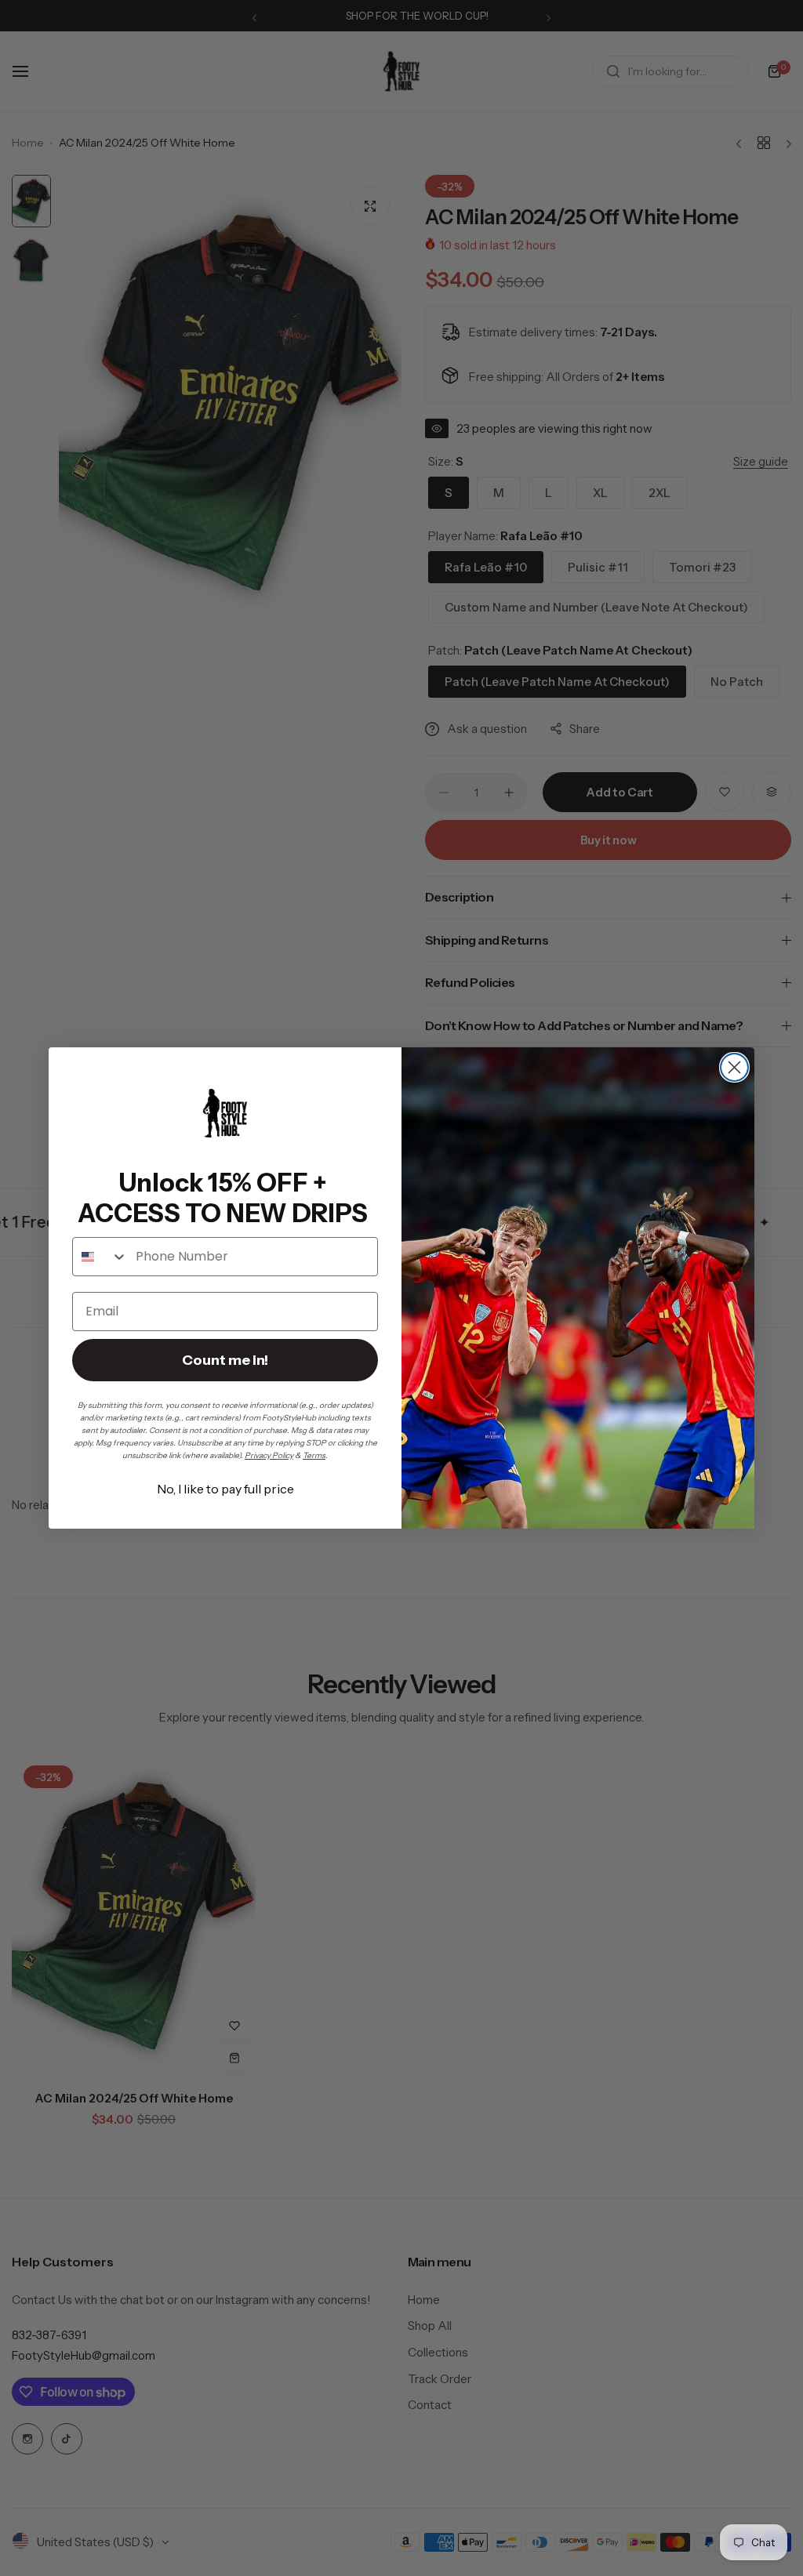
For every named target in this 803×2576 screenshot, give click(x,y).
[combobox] (100, 1257)
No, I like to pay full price (225, 1489)
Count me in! (225, 1360)
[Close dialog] (734, 1067)
